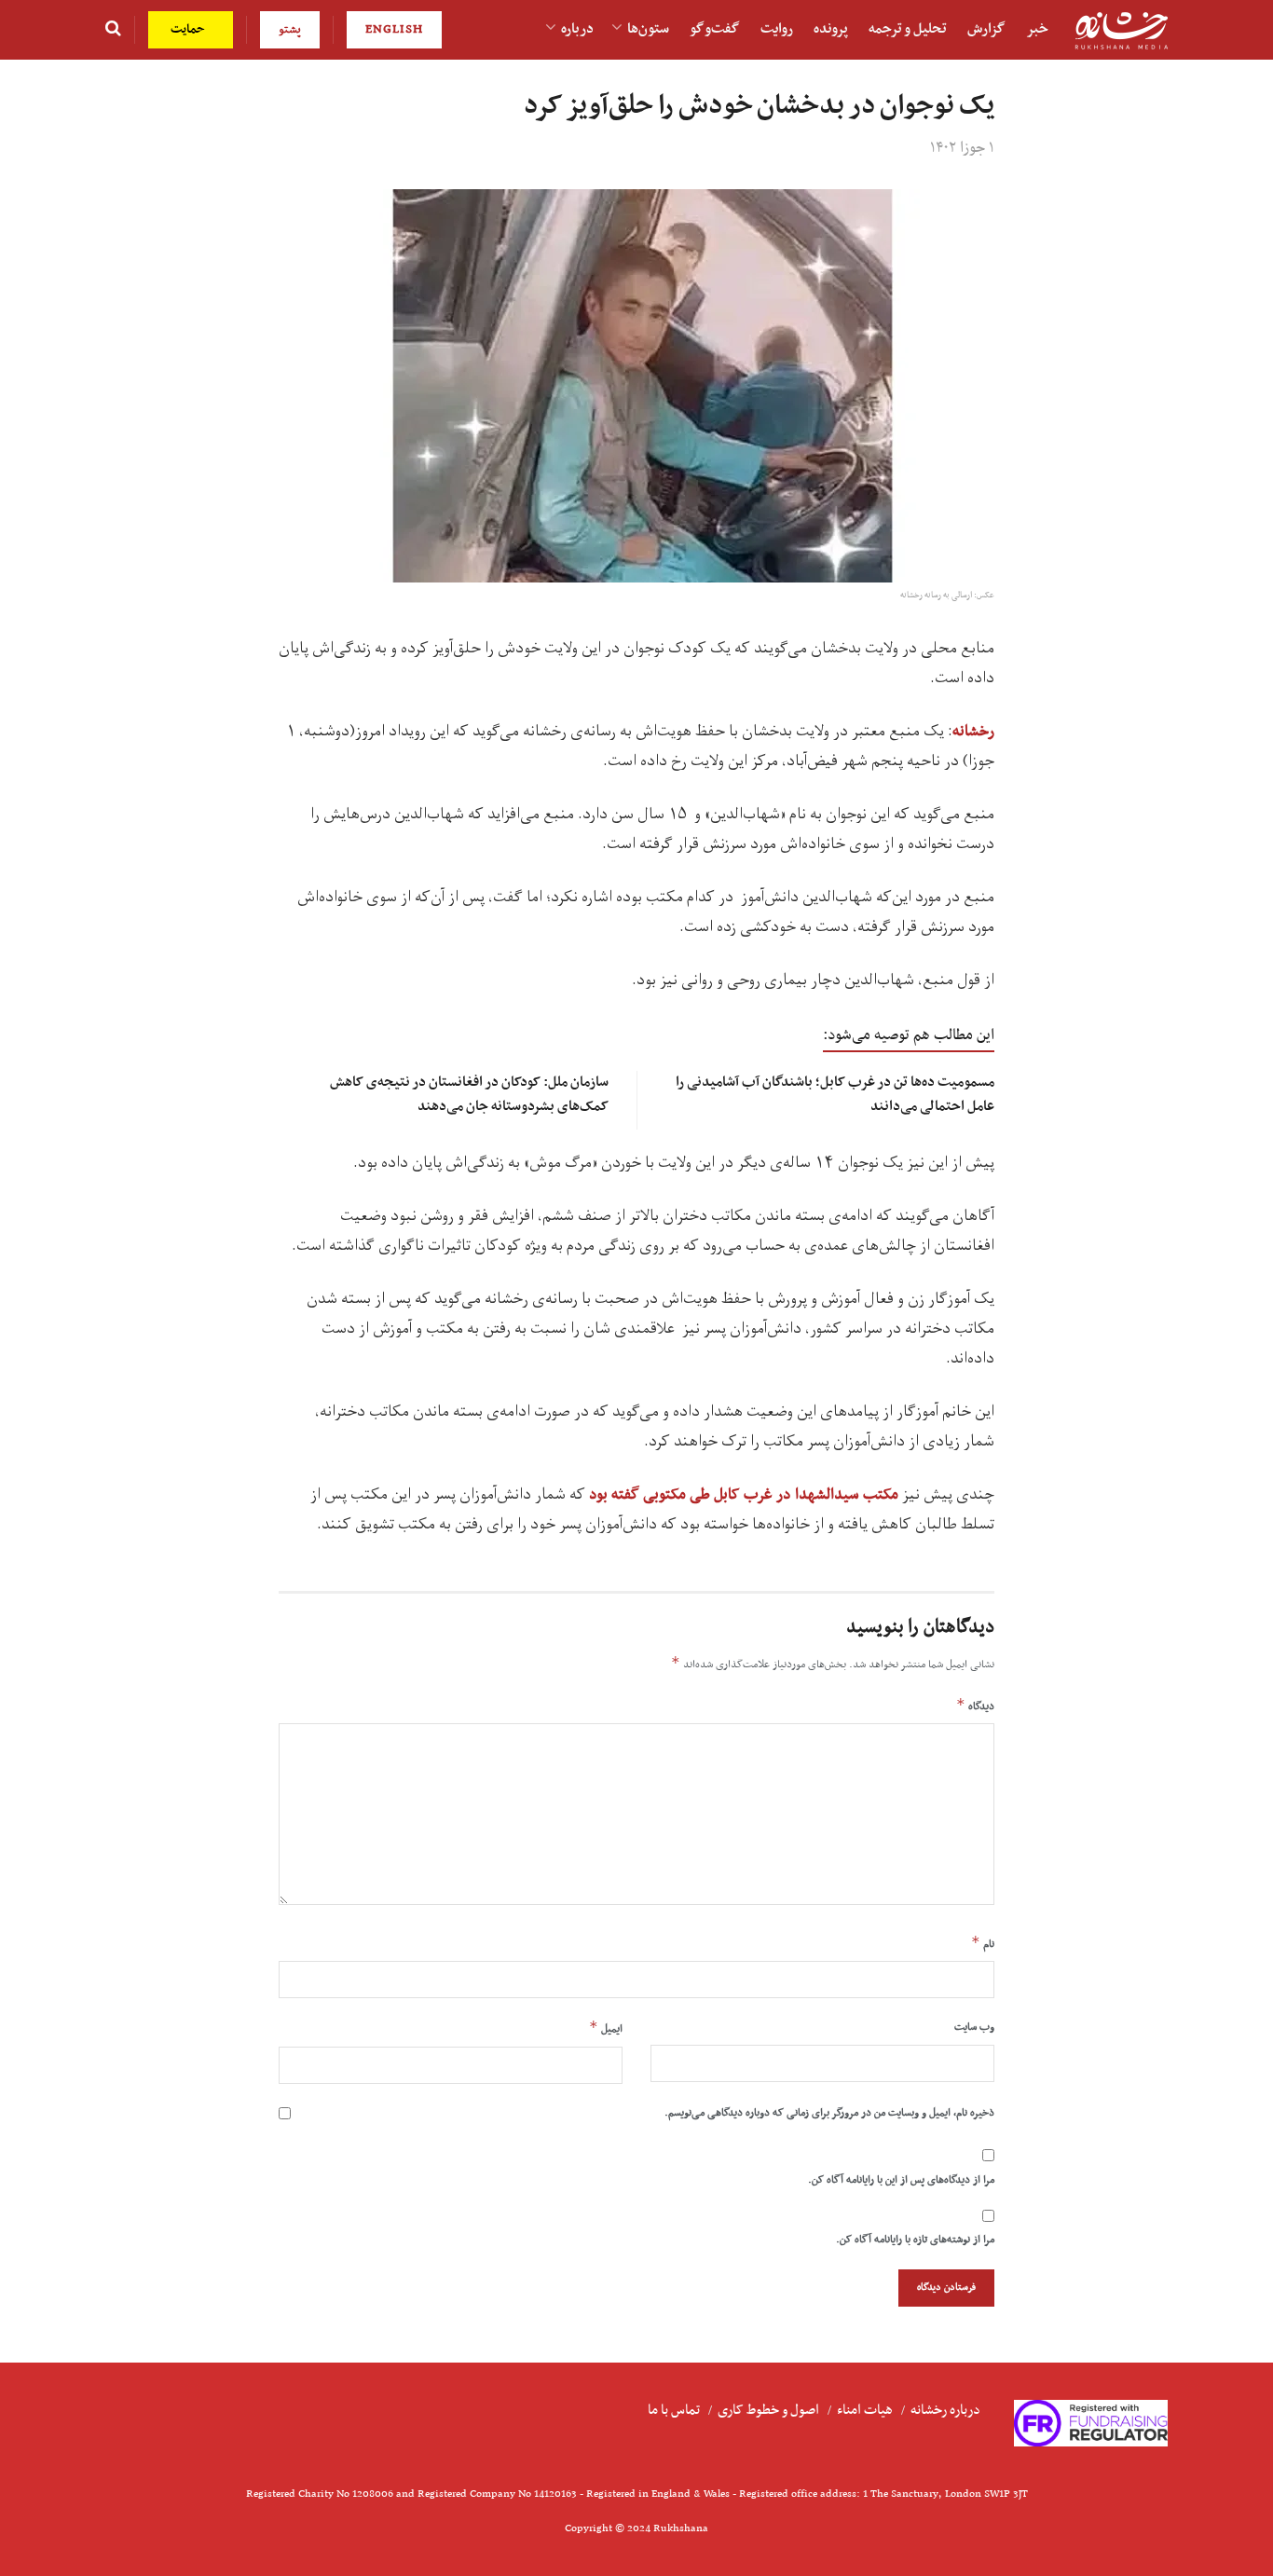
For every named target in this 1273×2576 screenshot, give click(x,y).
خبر (1037, 29)
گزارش (986, 29)
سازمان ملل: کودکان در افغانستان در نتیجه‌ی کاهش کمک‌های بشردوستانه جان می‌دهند (469, 1094)
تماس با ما (674, 2410)
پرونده (831, 29)
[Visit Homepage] (1121, 30)
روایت (777, 29)
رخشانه (973, 732)
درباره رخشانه (945, 2410)
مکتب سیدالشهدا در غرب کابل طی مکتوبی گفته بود (742, 1495)
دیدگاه (975, 1706)
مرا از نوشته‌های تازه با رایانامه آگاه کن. (915, 2240)
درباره (577, 29)
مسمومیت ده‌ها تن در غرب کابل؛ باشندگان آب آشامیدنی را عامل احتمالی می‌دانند (835, 1094)
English (394, 29)
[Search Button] (113, 30)
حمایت (190, 29)
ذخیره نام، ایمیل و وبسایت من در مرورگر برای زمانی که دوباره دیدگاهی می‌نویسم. (829, 2113)
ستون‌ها (648, 29)
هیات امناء (865, 2410)
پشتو (290, 29)
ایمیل (606, 2028)
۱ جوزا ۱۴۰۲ (962, 148)
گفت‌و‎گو (715, 29)
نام (983, 1943)
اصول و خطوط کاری (768, 2410)
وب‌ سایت (974, 2027)
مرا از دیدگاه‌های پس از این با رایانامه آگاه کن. (901, 2180)
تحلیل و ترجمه (908, 29)
